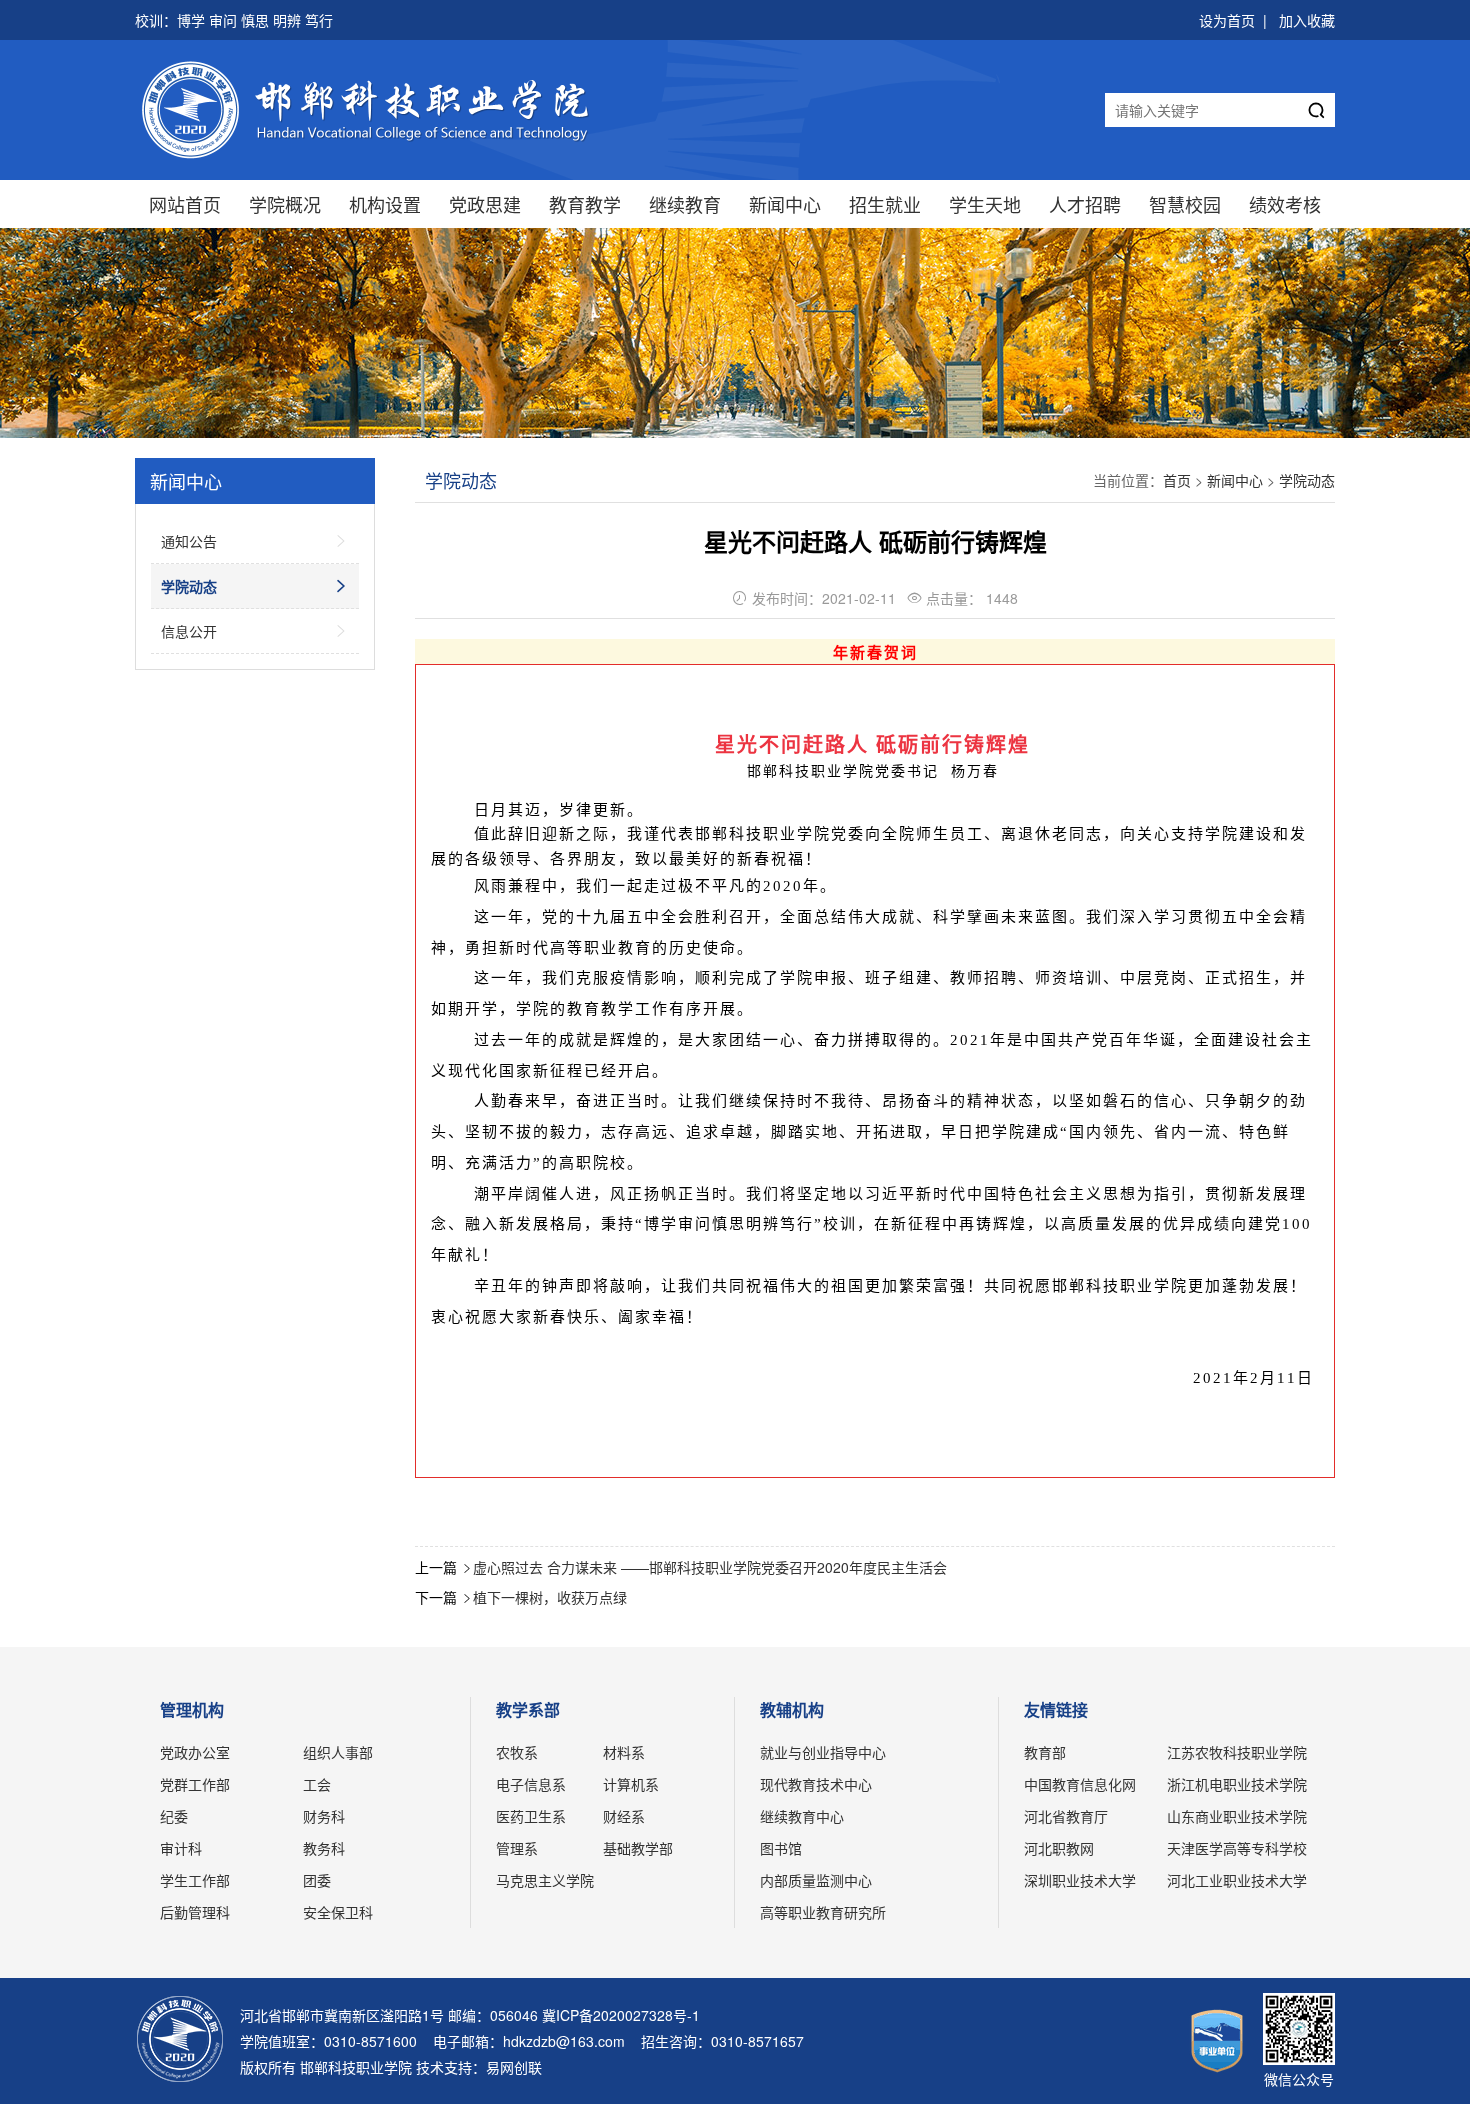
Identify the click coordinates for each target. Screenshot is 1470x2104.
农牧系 (517, 1752)
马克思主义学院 (545, 1880)
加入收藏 (1307, 20)
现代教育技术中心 (816, 1784)
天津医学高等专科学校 (1237, 1848)
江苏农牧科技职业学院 (1237, 1752)
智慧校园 (1185, 204)
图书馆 (781, 1848)
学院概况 (285, 204)
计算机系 (631, 1784)
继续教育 (685, 204)
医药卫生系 (531, 1816)
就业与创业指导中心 (823, 1752)
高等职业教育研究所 (823, 1912)
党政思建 (485, 204)
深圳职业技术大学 (1080, 1880)
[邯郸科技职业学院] (372, 110)
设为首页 (1227, 20)
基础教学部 (638, 1848)
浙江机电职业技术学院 (1237, 1784)
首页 (1177, 480)
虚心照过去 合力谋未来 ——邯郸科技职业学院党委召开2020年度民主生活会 (710, 1567)
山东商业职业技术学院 (1237, 1816)
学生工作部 (195, 1880)
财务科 (324, 1816)
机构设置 (385, 204)
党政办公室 (195, 1752)
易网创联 (514, 2067)
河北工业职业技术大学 (1237, 1880)
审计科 (181, 1848)
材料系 (624, 1752)
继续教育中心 (802, 1816)
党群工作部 (195, 1784)
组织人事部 (338, 1752)
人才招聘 (1085, 204)
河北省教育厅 (1066, 1816)
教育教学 (585, 204)
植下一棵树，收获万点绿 (550, 1597)
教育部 (1045, 1752)
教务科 (324, 1848)
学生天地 (985, 204)
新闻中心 (785, 204)
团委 (317, 1880)
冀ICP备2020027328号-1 (621, 2015)
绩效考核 (1285, 204)
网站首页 (185, 204)
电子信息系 (531, 1784)
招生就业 (885, 204)
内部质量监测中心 (816, 1880)
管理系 (517, 1848)
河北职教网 (1059, 1848)
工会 (317, 1784)
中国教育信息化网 (1080, 1784)
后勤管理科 (195, 1912)
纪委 (174, 1816)
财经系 (624, 1816)
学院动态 (1307, 480)
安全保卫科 (338, 1912)
